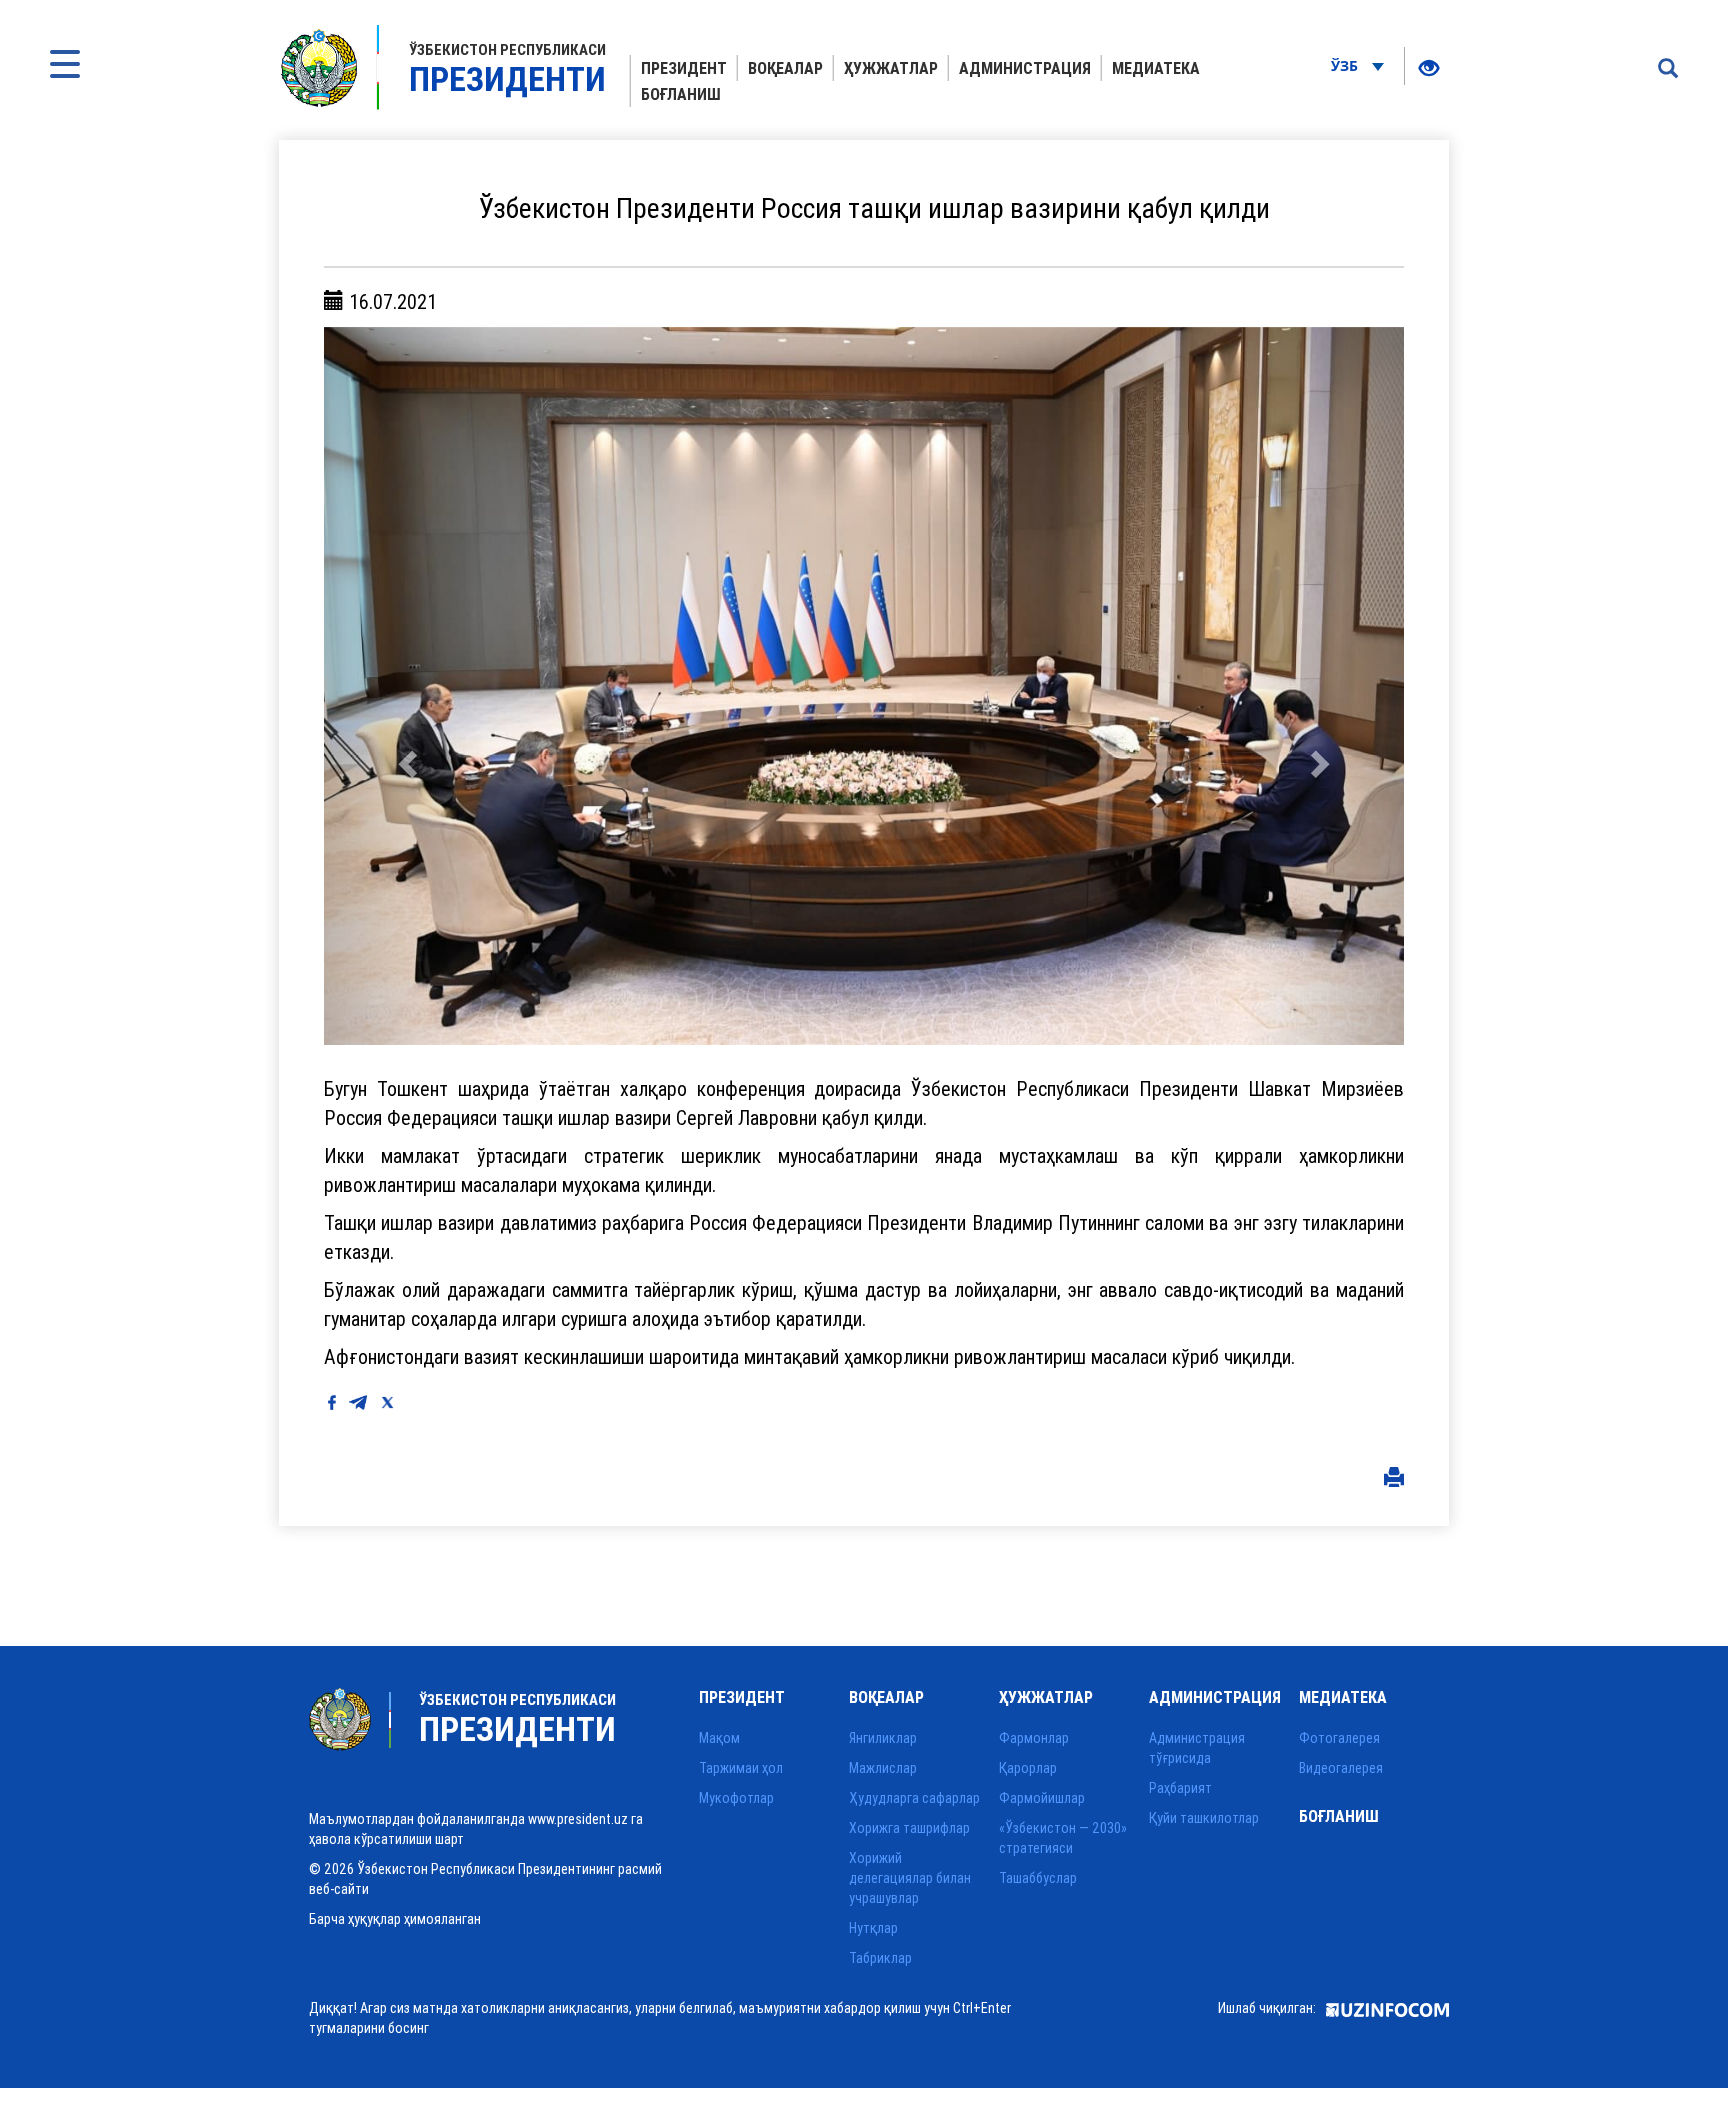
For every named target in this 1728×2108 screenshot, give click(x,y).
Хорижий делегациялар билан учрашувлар (910, 1878)
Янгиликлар (883, 1738)
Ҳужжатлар (891, 68)
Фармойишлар (1042, 1798)
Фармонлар (1034, 1738)
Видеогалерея (1341, 1768)
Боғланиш (681, 94)
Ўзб (1346, 65)
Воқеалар (785, 68)
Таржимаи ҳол (741, 1768)
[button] (405, 686)
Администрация (1025, 68)
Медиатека (1156, 68)
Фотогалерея (1339, 1738)
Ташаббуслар (1038, 1878)
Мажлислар (883, 1768)
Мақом (719, 1738)
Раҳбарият (1180, 1788)
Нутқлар (873, 1928)
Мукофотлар (736, 1798)
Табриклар (880, 1958)
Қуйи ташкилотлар (1204, 1818)
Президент (684, 68)
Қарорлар (1028, 1768)
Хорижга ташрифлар (909, 1828)
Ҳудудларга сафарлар (914, 1798)
